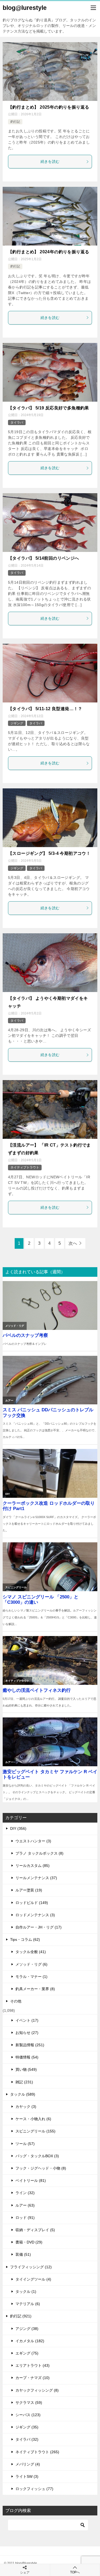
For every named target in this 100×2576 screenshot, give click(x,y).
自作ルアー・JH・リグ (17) (39, 1927)
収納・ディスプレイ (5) (35, 2230)
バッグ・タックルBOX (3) (37, 2156)
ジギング (17, 723)
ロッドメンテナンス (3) (35, 1915)
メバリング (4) (28, 2464)
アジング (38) (27, 2329)
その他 (16, 2001)
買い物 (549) (26, 2069)
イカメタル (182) (30, 2341)
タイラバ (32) (27, 2439)
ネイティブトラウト (25, 1167)
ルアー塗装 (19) (29, 1890)
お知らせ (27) (27, 2033)
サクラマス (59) (29, 2403)
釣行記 (15, 122)
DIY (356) (18, 1828)
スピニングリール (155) (35, 2131)
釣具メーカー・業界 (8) (35, 1989)
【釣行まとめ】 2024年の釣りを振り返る (49, 252)
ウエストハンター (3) (33, 1841)
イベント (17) (27, 2020)
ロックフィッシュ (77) (34, 2489)
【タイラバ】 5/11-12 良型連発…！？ (45, 709)
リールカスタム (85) (33, 1866)
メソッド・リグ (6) (31, 1964)
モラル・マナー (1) (31, 1977)
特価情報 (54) (27, 2057)
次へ (73, 1243)
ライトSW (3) (27, 2476)
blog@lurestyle (25, 8)
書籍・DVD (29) (29, 2242)
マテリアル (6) (28, 2304)
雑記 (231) (24, 2082)
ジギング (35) (27, 2427)
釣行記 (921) (21, 2316)
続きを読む (50, 161)
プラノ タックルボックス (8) (39, 1853)
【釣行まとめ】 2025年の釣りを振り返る (49, 107)
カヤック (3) (26, 2107)
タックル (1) (26, 2291)
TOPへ (75, 2572)
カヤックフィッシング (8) (37, 2390)
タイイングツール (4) (33, 2279)
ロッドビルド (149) (32, 1903)
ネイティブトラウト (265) (37, 2452)
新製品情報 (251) (30, 2045)
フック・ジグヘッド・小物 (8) (41, 2168)
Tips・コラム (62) (25, 1939)
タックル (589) (23, 2094)
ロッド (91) (25, 2218)
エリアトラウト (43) (33, 2365)
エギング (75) (27, 2353)
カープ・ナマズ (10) (33, 2378)
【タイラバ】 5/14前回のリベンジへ (44, 558)
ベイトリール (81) (31, 2180)
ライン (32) (25, 2193)
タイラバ (17, 422)
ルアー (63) (25, 2205)
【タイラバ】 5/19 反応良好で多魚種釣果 (49, 408)
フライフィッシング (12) (31, 2267)
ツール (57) (25, 2144)
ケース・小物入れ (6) (33, 2119)
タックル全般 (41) (31, 1952)
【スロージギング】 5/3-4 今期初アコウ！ (49, 853)
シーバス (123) (28, 2415)
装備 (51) (23, 2254)
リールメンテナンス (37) (36, 1878)
